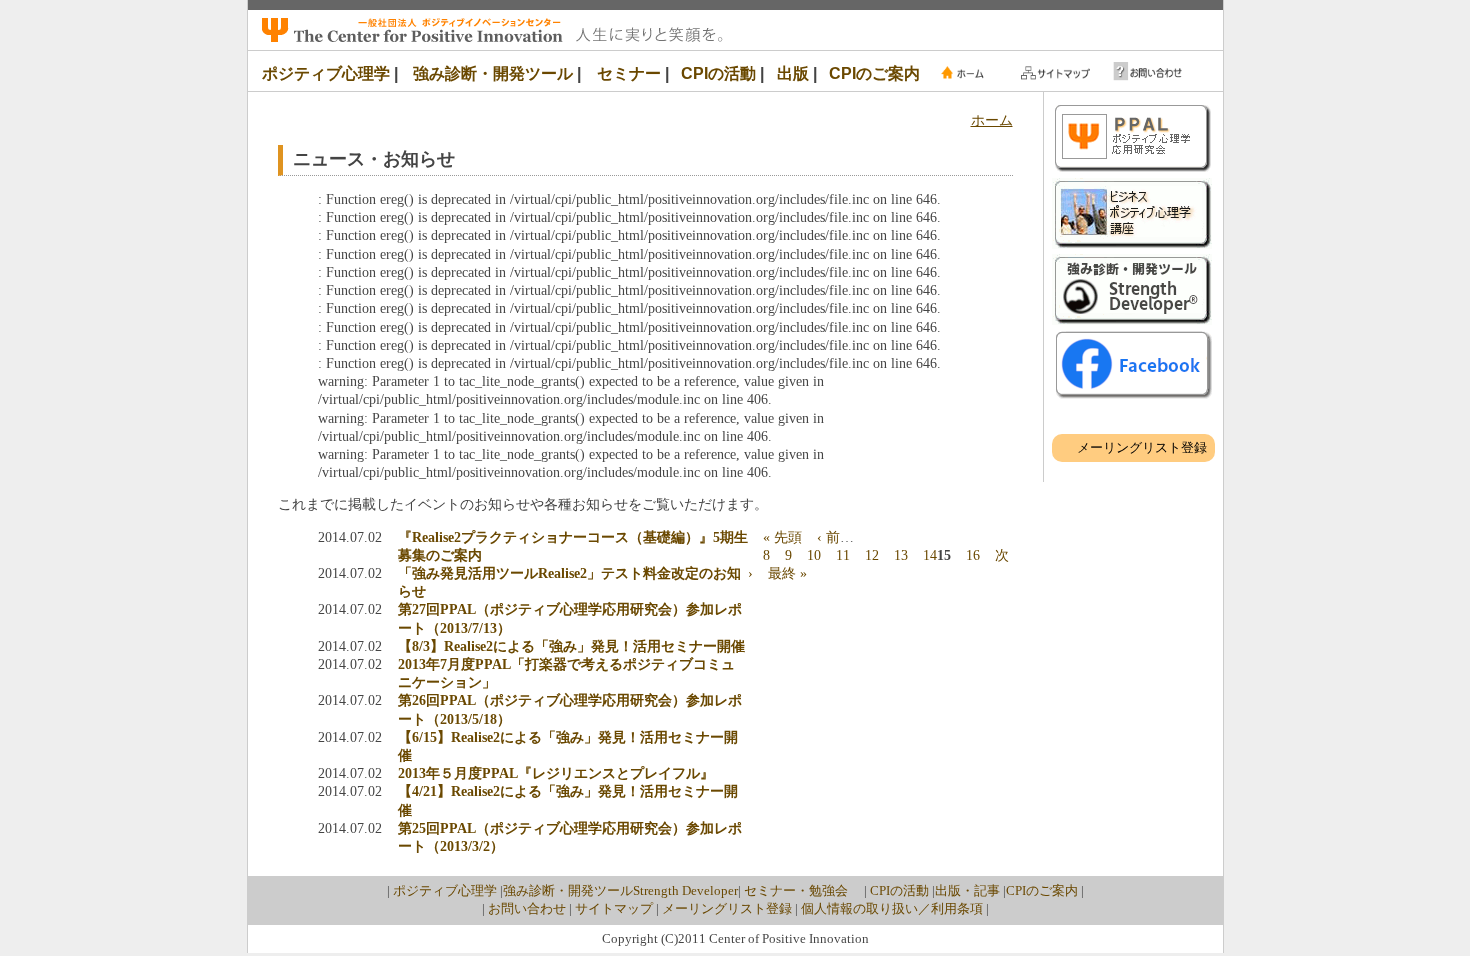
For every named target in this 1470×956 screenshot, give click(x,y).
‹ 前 (828, 537)
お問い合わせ (527, 908)
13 (901, 555)
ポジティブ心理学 (326, 73)
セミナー (629, 73)
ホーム (992, 120)
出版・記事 (967, 890)
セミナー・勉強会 (802, 890)
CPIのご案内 (874, 73)
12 (872, 555)
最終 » (787, 573)
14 (930, 555)
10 (814, 555)
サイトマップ (614, 908)
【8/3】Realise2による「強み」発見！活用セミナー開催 (571, 646)
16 (973, 555)
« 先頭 (782, 537)
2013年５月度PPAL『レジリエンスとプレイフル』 (556, 773)
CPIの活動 (718, 73)
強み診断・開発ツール (493, 73)
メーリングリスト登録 (1142, 447)
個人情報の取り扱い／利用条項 (892, 908)
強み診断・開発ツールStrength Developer (620, 890)
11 (843, 555)
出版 (793, 73)
